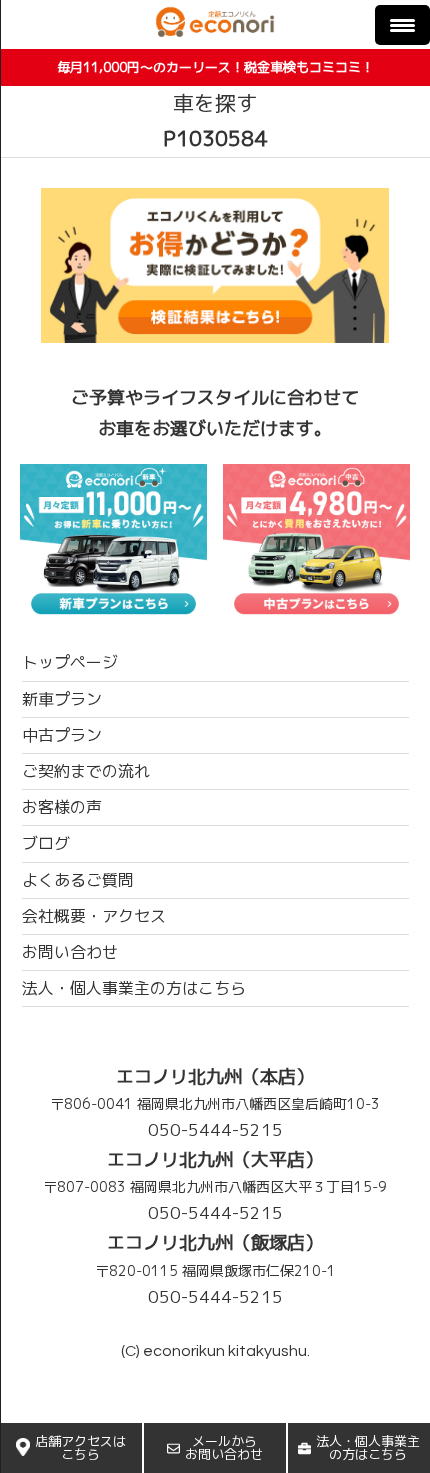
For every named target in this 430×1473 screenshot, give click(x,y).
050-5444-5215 (215, 1129)
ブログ (46, 843)
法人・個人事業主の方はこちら (368, 1447)
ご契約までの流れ (86, 771)
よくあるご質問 (78, 880)
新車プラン (62, 699)
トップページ (70, 662)
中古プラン (62, 735)
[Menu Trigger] (402, 25)
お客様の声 (62, 807)
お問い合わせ (70, 952)
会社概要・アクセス (94, 916)
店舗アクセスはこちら (80, 1447)
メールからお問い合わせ (224, 1447)
